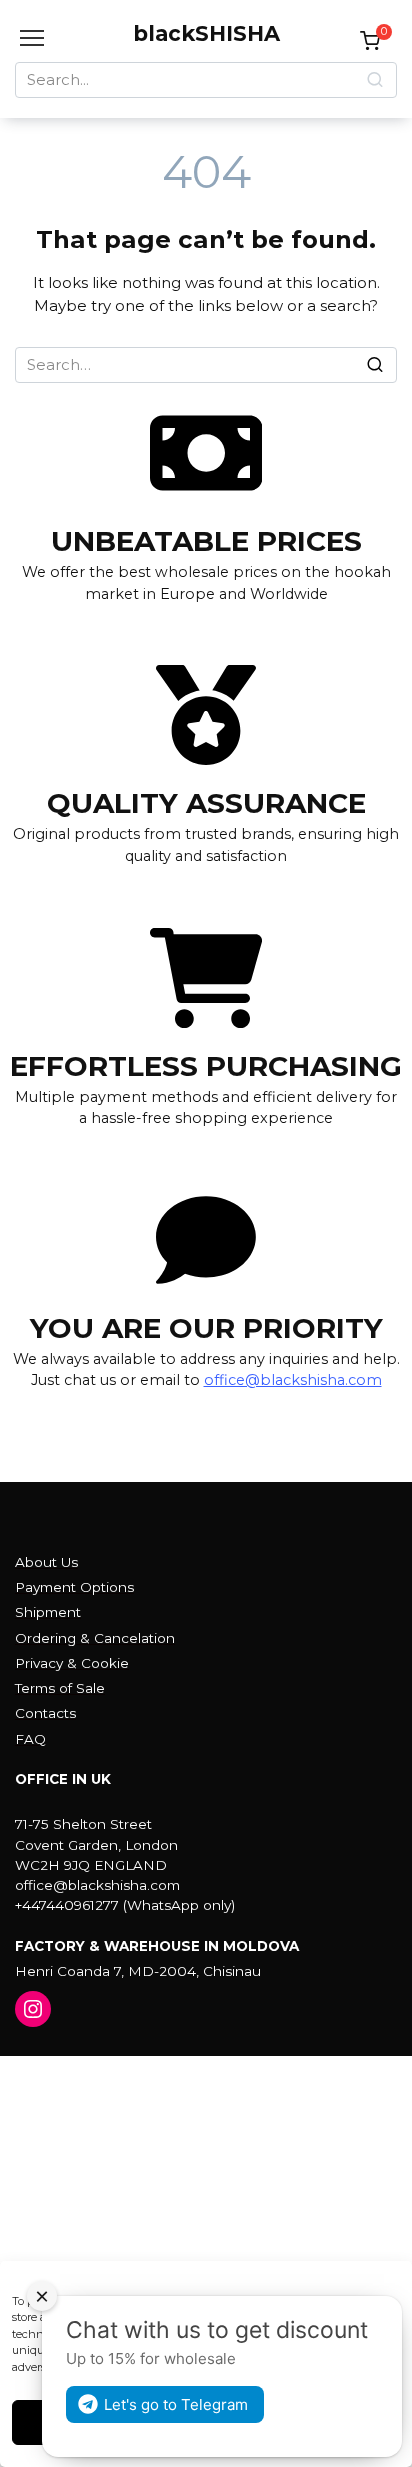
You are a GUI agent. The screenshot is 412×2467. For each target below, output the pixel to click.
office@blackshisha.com (293, 1380)
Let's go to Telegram (176, 2404)
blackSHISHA (206, 33)
